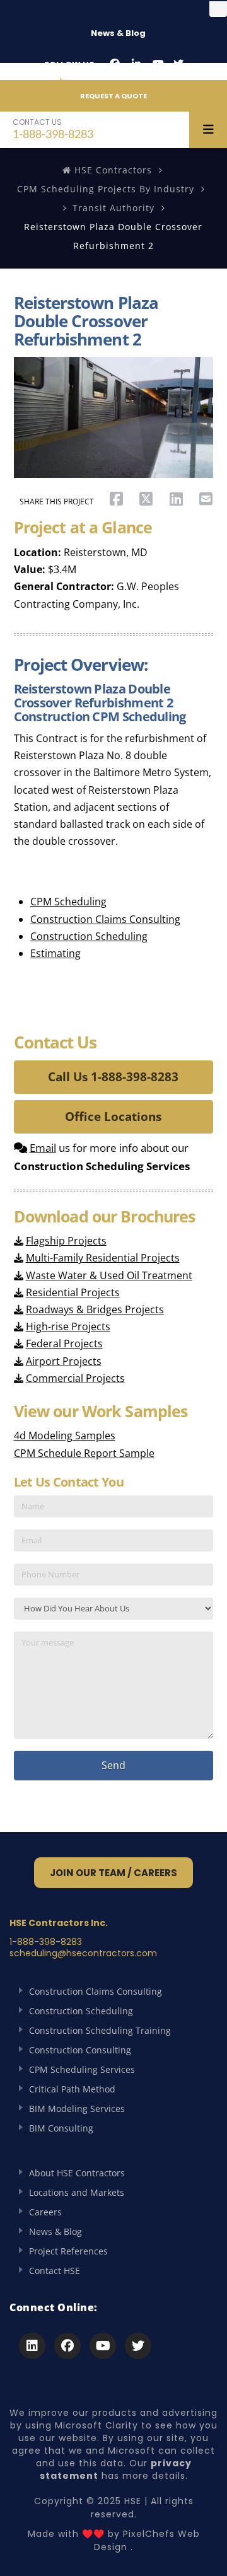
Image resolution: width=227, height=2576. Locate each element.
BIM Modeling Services (77, 2109)
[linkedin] (136, 64)
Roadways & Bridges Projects (95, 1309)
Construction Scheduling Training (100, 2030)
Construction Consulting (80, 2050)
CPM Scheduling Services (82, 2069)
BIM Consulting (61, 2128)
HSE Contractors (112, 170)
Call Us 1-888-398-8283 (113, 1077)
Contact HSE (55, 2271)
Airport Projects (64, 1361)
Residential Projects (73, 1292)
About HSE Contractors (77, 2173)
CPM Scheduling (68, 902)
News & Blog (118, 33)
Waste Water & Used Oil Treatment (109, 1275)
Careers (45, 2212)
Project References (68, 2251)
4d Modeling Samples (65, 1436)
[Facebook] (115, 64)
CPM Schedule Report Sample (84, 1453)
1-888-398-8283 (53, 128)
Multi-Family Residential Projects (103, 1258)
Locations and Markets (77, 2192)
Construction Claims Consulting (105, 919)
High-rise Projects (68, 1326)
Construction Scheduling (89, 936)
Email (43, 1148)
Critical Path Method (72, 2089)
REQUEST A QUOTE (113, 96)
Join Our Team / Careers (113, 1873)
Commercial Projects (75, 1378)
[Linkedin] (32, 2346)
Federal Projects (64, 1343)
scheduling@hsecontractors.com (83, 1953)
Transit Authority (113, 208)
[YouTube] (158, 64)
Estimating (55, 953)
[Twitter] (178, 64)
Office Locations (113, 1117)
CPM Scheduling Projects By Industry (106, 189)
